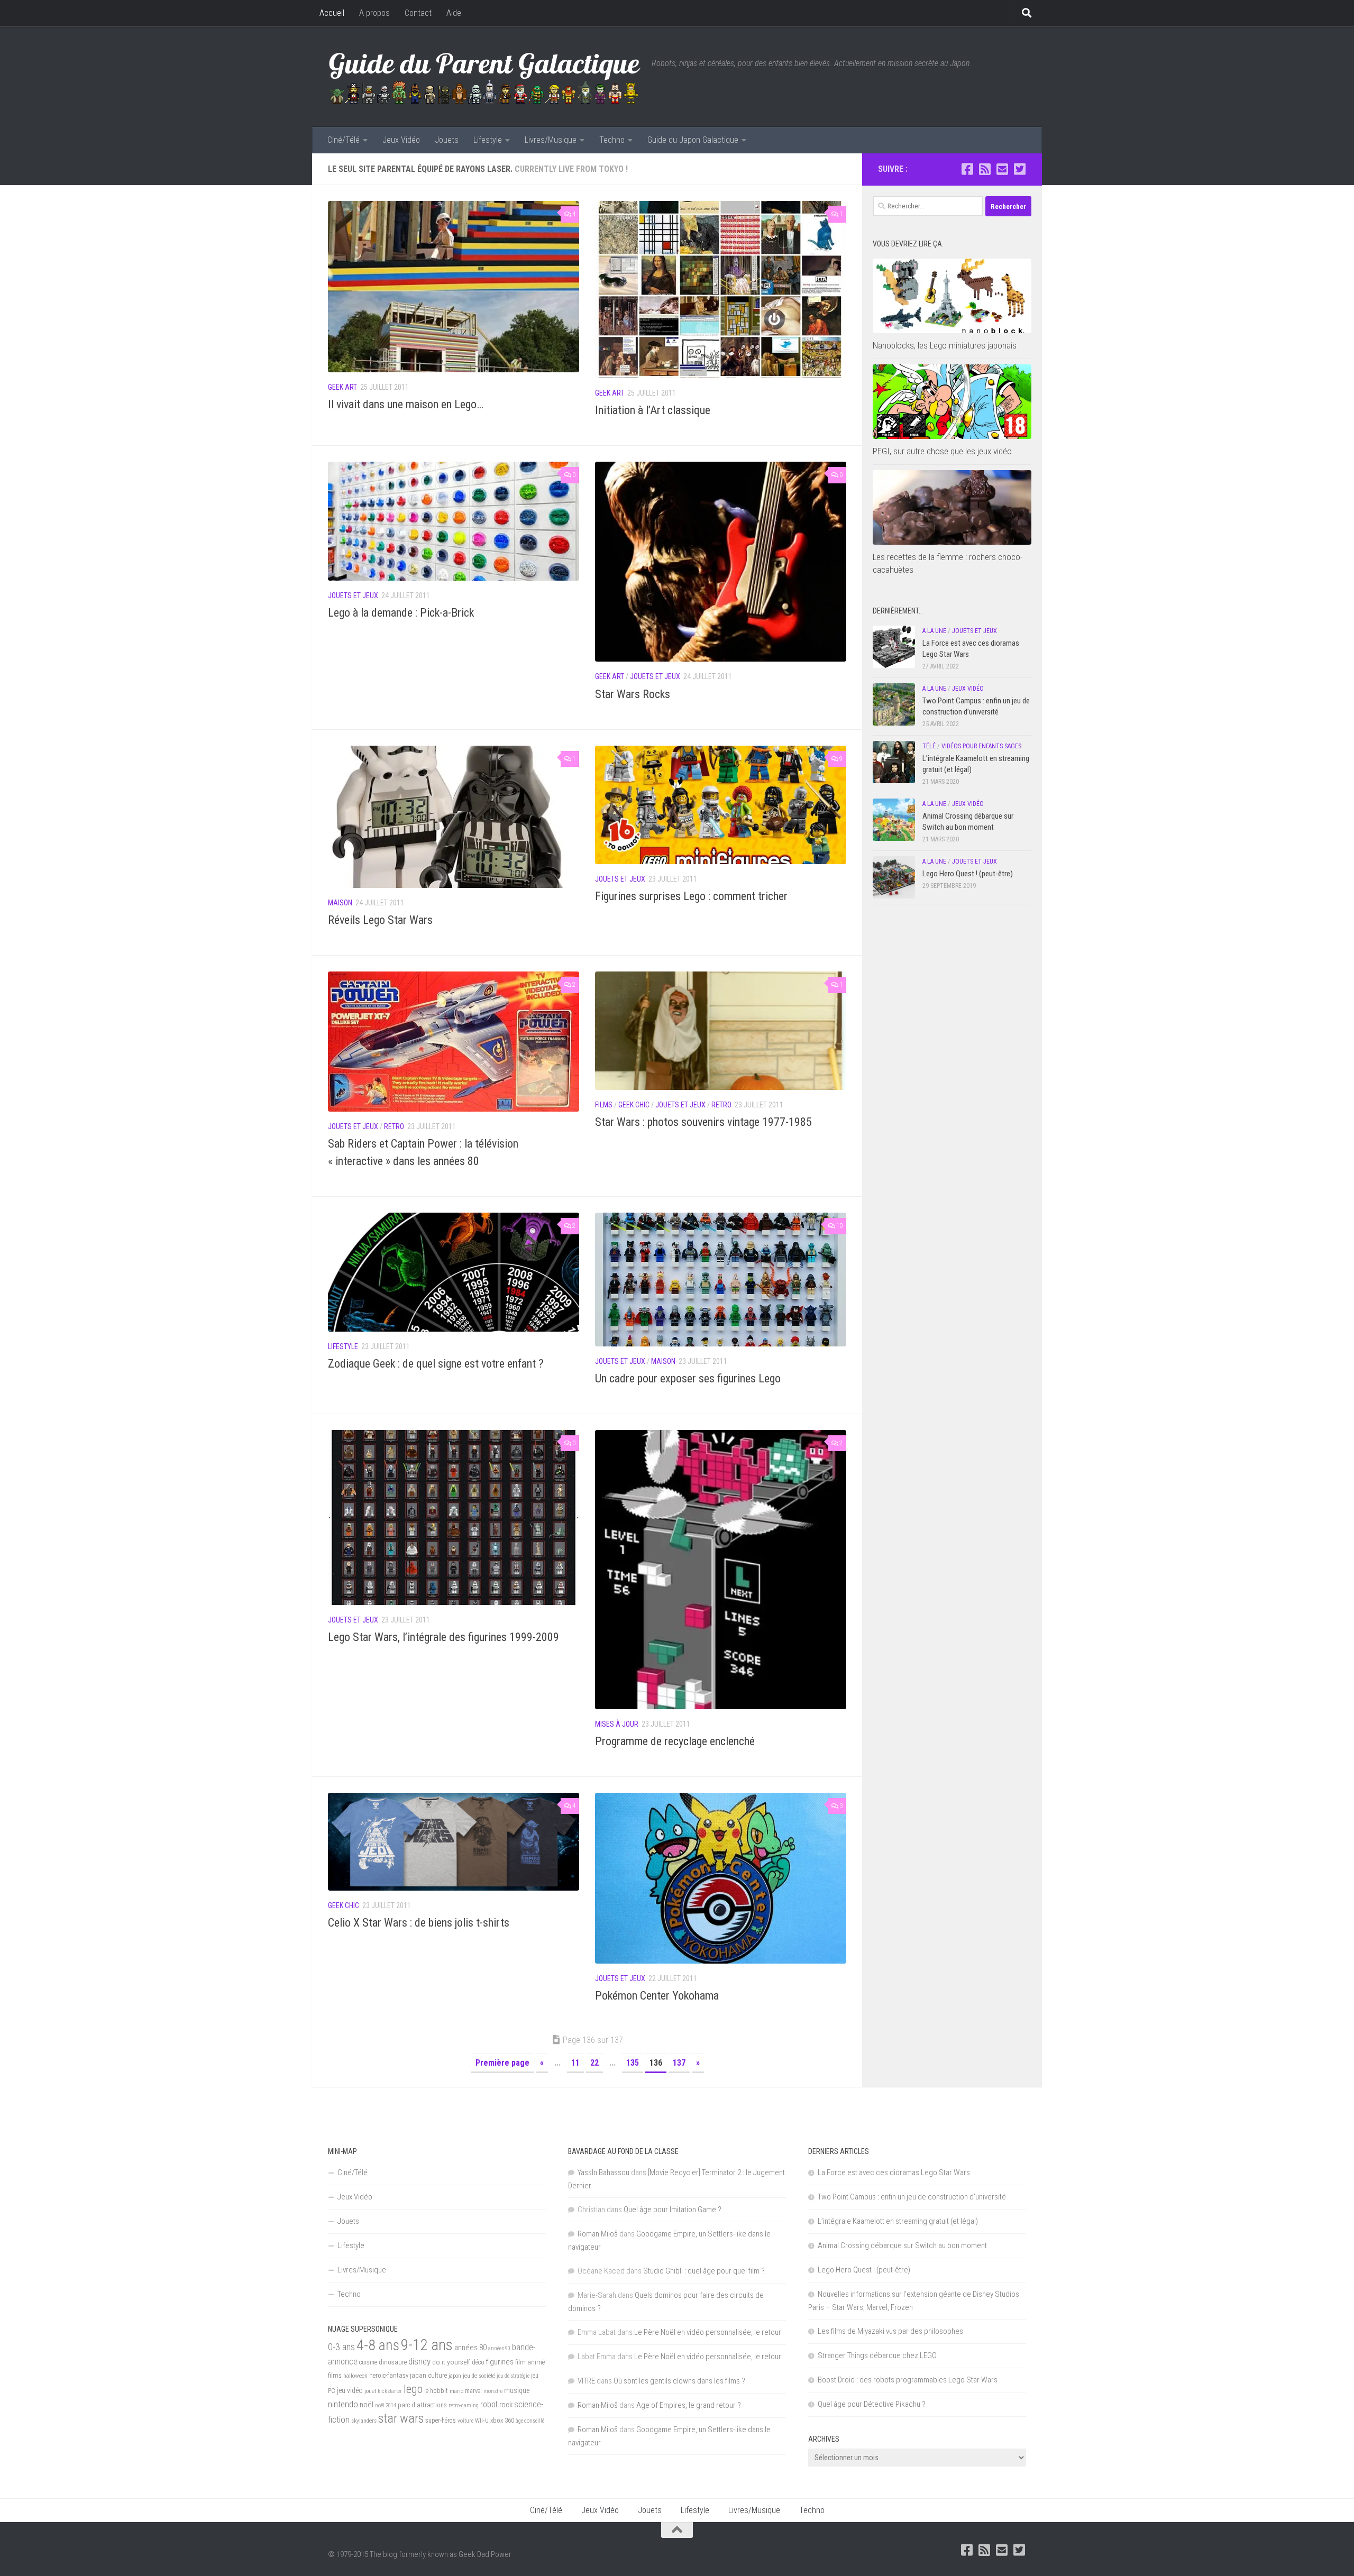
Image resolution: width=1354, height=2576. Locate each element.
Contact (418, 13)
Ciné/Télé (344, 140)
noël (367, 2405)
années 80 (470, 2348)
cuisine (368, 2362)
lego (413, 2389)
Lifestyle (488, 140)
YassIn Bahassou (603, 2172)
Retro (394, 1126)
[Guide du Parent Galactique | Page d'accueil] (484, 77)
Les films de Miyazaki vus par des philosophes (890, 2331)
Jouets (447, 140)
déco (478, 2362)
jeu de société (479, 2376)
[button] (454, 287)
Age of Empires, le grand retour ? (689, 2405)
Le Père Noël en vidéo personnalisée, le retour (708, 2332)
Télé (929, 746)
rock (506, 2405)
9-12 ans (427, 2345)
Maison (340, 903)
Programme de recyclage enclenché (675, 1741)
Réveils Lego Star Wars (380, 920)
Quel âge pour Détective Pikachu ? (872, 2404)
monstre (493, 2391)
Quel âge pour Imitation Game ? (673, 2210)
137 (679, 2063)
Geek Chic (634, 1105)
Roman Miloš (598, 2234)
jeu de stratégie (513, 2376)
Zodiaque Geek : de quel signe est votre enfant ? (436, 1364)
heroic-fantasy (389, 2375)
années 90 (499, 2348)
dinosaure (393, 2362)
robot (489, 2404)
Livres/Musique (551, 140)
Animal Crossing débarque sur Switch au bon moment (902, 2245)
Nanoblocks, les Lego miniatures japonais (945, 345)
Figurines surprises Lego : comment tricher (691, 896)
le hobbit (436, 2391)
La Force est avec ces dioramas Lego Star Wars (894, 2172)
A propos (374, 13)
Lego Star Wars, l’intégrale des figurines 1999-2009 (443, 1637)
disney (419, 2361)
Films (604, 1105)
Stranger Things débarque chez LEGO (877, 2355)
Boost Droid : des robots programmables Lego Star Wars (908, 2380)
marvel (473, 2391)
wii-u (482, 2420)
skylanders (364, 2421)
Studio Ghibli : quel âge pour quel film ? (704, 2271)
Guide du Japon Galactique (693, 140)
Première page (502, 2063)
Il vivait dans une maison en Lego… (406, 404)
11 (575, 2063)
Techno (612, 140)
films (335, 2375)
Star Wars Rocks (633, 694)
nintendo (343, 2404)
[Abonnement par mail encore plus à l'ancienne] (1002, 169)
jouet (370, 2391)
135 (633, 2063)
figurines (500, 2362)
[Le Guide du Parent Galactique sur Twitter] (1019, 169)
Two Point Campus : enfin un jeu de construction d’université (912, 2197)
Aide (454, 13)
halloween (355, 2376)
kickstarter (390, 2391)
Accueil (332, 13)
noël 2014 (386, 2405)
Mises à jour (617, 1724)
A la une (934, 631)
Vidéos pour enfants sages (981, 746)
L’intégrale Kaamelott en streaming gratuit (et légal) (898, 2221)
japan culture (428, 2375)
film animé (530, 2362)
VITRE (586, 2381)
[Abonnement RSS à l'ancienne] (985, 169)
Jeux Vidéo (401, 140)
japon (455, 2376)
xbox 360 (502, 2420)
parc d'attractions (422, 2405)
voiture (465, 2421)
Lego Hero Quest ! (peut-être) (968, 874)
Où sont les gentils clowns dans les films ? (679, 2381)
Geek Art (342, 387)
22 (594, 2063)
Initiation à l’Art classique (653, 410)
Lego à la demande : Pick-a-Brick (401, 613)
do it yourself (451, 2362)
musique (517, 2390)
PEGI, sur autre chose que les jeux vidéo (942, 451)
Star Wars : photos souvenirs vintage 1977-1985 (703, 1122)
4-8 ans (378, 2345)
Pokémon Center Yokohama (657, 1996)
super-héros (441, 2421)
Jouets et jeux (353, 595)
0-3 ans (341, 2347)
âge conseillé (530, 2421)
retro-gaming (464, 2405)
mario (456, 2391)
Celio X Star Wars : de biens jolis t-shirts (419, 1923)
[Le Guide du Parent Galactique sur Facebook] (967, 169)
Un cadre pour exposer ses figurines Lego (688, 1378)
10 (839, 1226)
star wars (401, 2418)
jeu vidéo (350, 2390)
